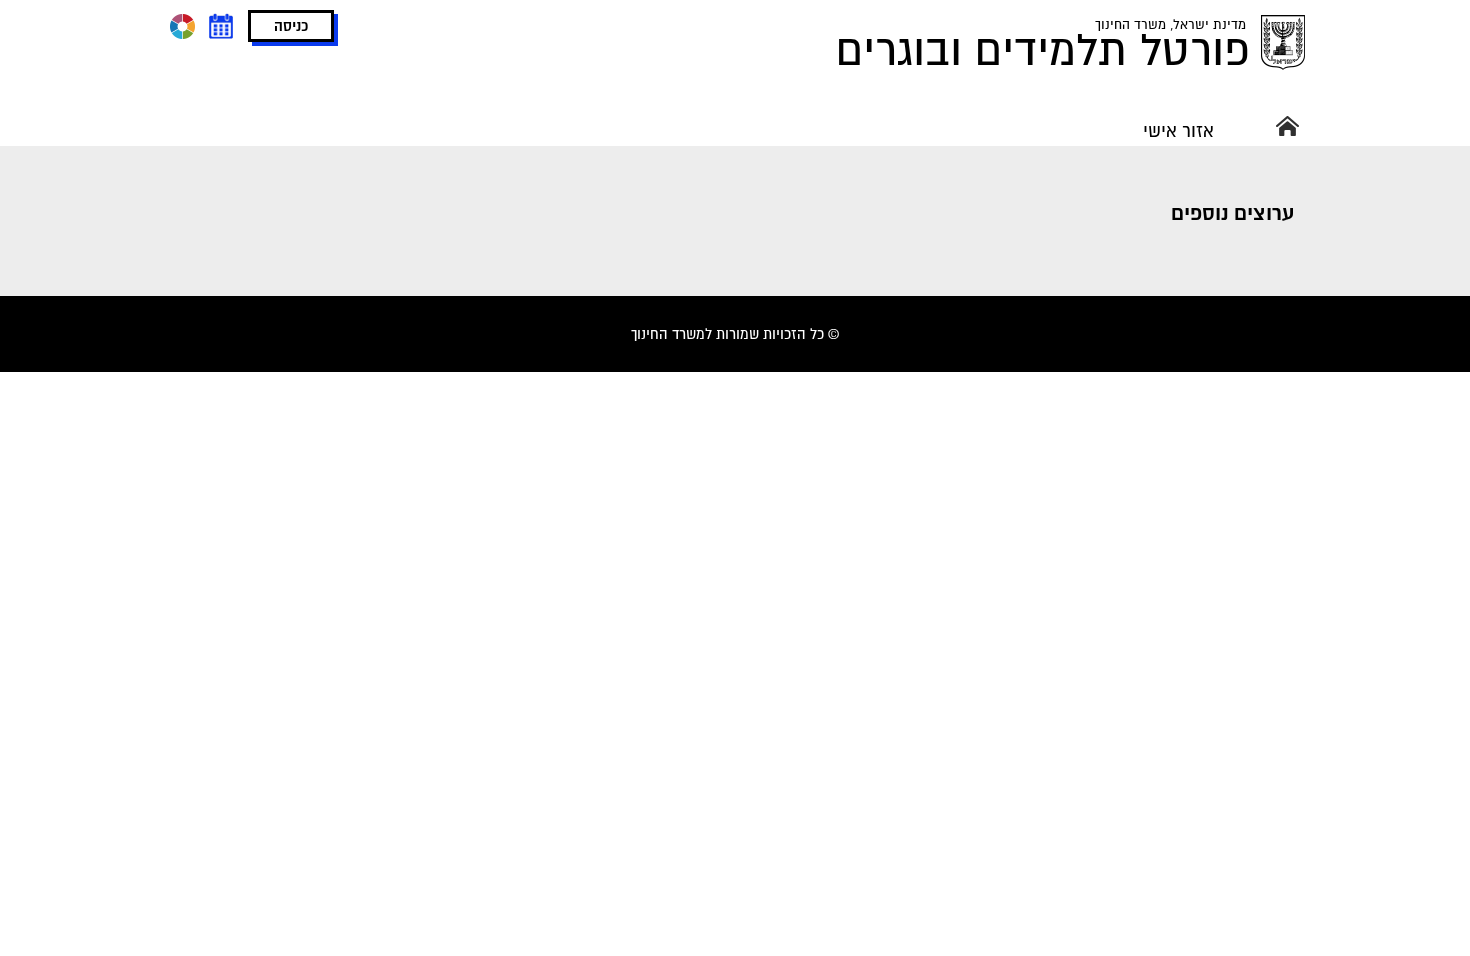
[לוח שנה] (220, 25)
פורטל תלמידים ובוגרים (1043, 50)
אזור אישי (1178, 131)
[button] (291, 26)
